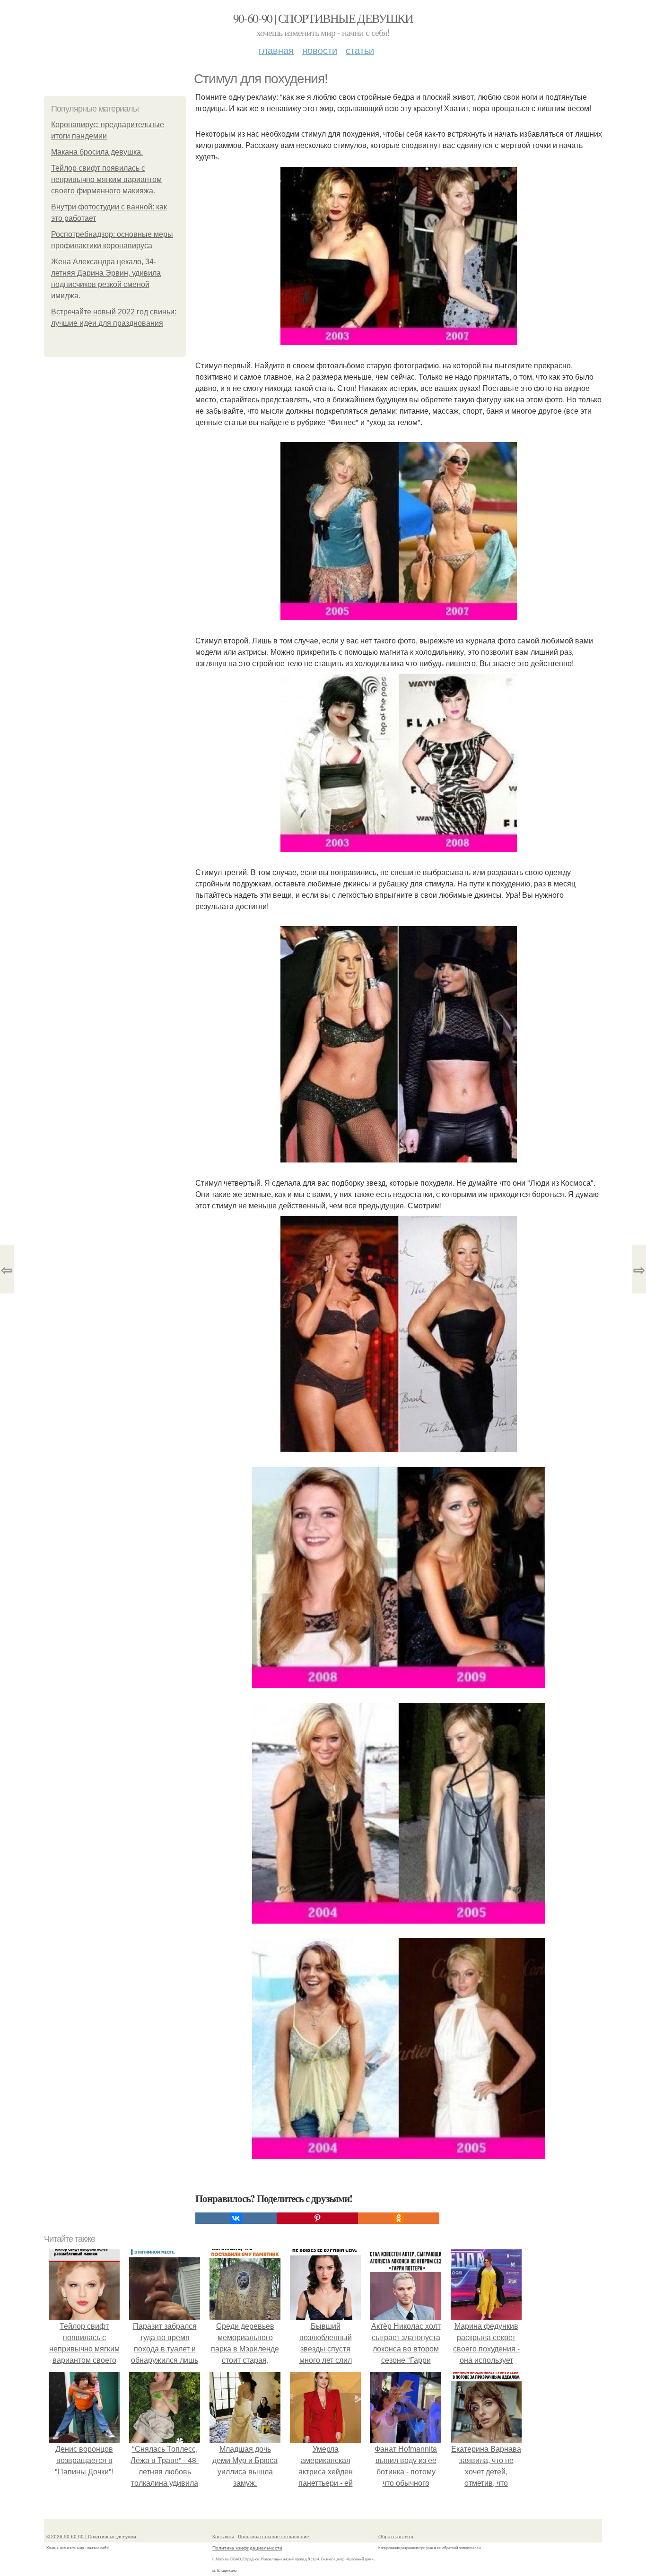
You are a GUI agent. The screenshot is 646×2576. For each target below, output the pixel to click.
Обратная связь (396, 2536)
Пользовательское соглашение (274, 2536)
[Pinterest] (317, 2218)
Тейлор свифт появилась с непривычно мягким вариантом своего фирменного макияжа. (106, 179)
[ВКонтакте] (236, 2218)
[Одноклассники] (399, 2218)
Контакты (223, 2536)
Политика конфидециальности (247, 2548)
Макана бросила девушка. (97, 152)
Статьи (360, 50)
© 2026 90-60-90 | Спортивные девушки (91, 2536)
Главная (276, 50)
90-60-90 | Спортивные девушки (323, 18)
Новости (320, 50)
